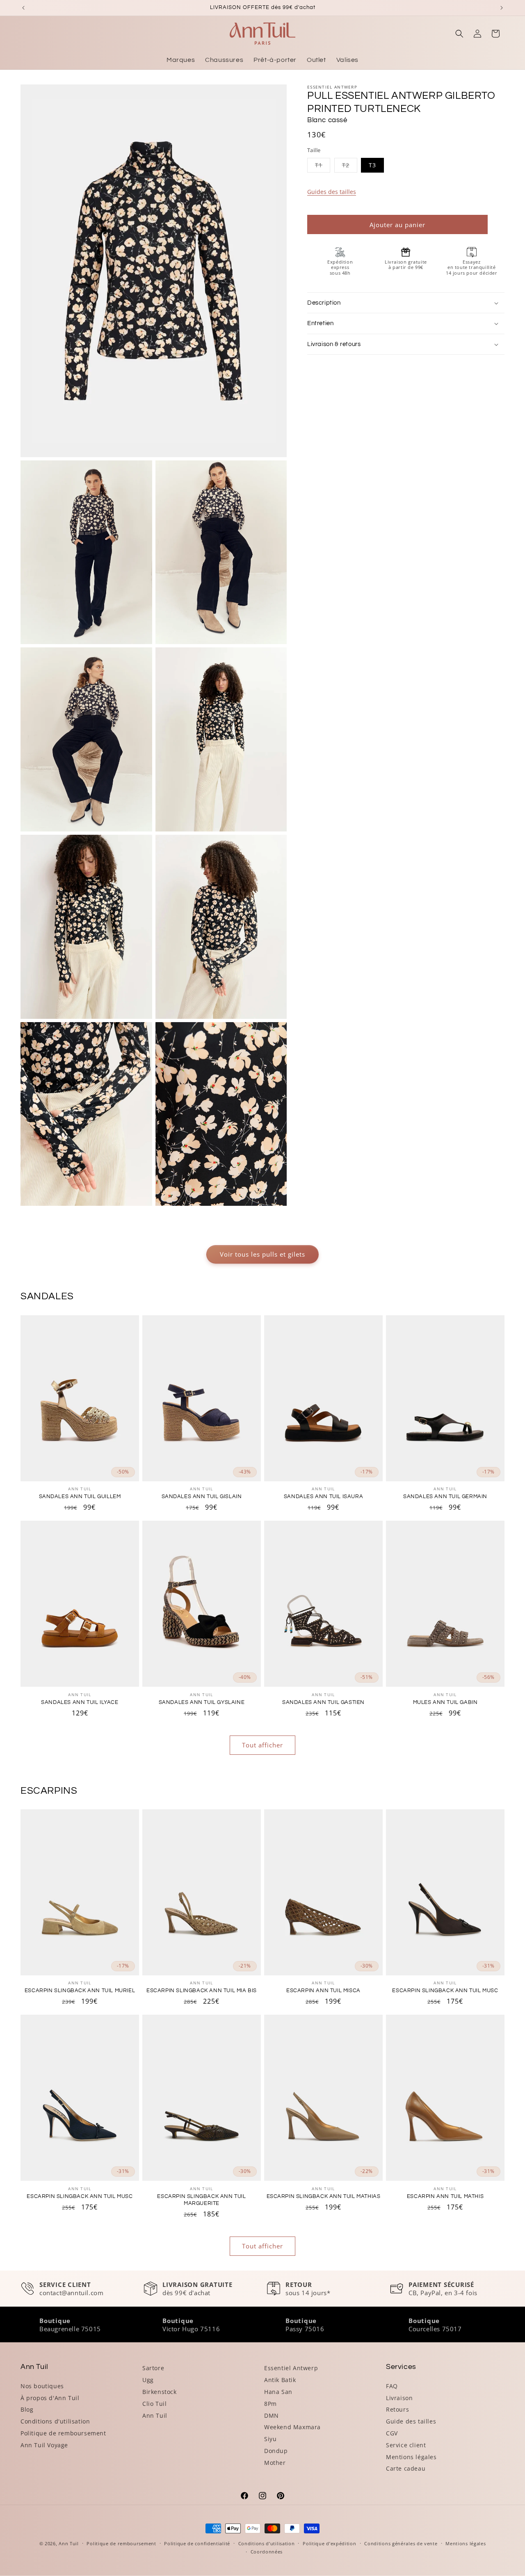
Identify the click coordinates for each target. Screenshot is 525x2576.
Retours (397, 2409)
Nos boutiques (42, 2386)
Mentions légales (411, 2457)
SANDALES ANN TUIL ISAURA (323, 1496)
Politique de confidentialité (197, 2543)
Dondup (276, 2451)
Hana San (278, 2392)
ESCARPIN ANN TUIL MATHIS (445, 2196)
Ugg (148, 2380)
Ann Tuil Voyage (44, 2445)
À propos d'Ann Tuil (50, 2398)
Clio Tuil (154, 2404)
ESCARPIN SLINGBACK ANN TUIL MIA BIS (202, 1991)
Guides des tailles (332, 192)
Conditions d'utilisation (55, 2421)
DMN (272, 2415)
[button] (459, 34)
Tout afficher (262, 1745)
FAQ (392, 2386)
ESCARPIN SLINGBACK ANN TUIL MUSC (445, 1991)
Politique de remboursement (63, 2433)
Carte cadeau (406, 2468)
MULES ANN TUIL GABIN (445, 1702)
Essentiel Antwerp (291, 2368)
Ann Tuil (155, 2415)
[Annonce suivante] (502, 8)
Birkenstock (160, 2392)
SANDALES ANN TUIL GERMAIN (445, 1496)
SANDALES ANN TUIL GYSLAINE (202, 1702)
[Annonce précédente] (23, 8)
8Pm (270, 2404)
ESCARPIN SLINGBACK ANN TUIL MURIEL (80, 1991)
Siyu (270, 2439)
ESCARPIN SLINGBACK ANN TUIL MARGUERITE (201, 2200)
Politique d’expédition (329, 2543)
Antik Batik (280, 2380)
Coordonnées (267, 2552)
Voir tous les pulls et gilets (262, 1254)
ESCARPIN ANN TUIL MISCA (323, 1991)
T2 (350, 167)
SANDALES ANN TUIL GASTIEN (323, 1702)
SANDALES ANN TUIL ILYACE (80, 1702)
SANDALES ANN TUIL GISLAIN (202, 1496)
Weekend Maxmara (292, 2427)
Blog (27, 2409)
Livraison (399, 2398)
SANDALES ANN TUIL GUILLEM (80, 1496)
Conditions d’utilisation (267, 2543)
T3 (372, 165)
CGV (392, 2433)
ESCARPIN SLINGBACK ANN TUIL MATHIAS (324, 2196)
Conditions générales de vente (401, 2543)
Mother (275, 2463)
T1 (323, 167)
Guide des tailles (411, 2421)
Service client (406, 2445)
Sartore (153, 2368)
